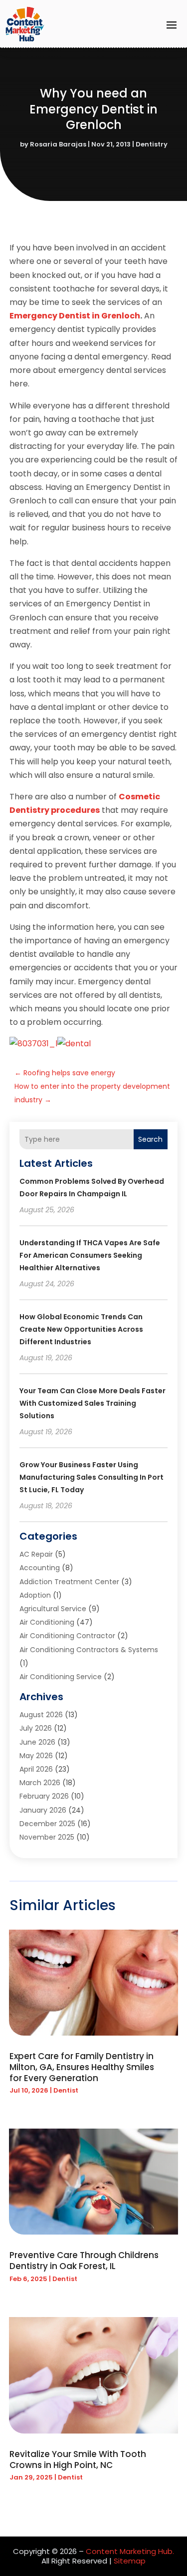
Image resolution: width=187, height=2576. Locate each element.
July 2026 (36, 1728)
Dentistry (152, 144)
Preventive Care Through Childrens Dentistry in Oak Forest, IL (84, 2261)
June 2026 (37, 1742)
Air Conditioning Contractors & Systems (89, 1650)
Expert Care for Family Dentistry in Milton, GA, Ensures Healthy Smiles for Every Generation (82, 2067)
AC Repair (36, 1554)
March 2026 (40, 1783)
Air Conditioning (47, 1622)
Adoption (35, 1595)
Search (150, 1139)
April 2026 (36, 1769)
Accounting (40, 1568)
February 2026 (44, 1796)
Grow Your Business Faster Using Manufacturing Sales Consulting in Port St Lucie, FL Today (92, 1477)
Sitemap (130, 2561)
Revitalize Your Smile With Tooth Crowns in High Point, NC (78, 2460)
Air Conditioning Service (61, 1677)
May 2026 (36, 1756)
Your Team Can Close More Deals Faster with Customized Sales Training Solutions (93, 1403)
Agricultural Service (53, 1609)
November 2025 (47, 1837)
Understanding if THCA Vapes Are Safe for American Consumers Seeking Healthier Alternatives (90, 1255)
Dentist (66, 2090)
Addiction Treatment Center (69, 1582)
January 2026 (43, 1810)
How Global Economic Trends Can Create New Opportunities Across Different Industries (81, 1329)
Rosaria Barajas (58, 144)
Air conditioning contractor (67, 1636)
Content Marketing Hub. (130, 2551)
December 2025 (47, 1824)
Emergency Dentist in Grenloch (75, 316)
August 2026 (41, 1715)
